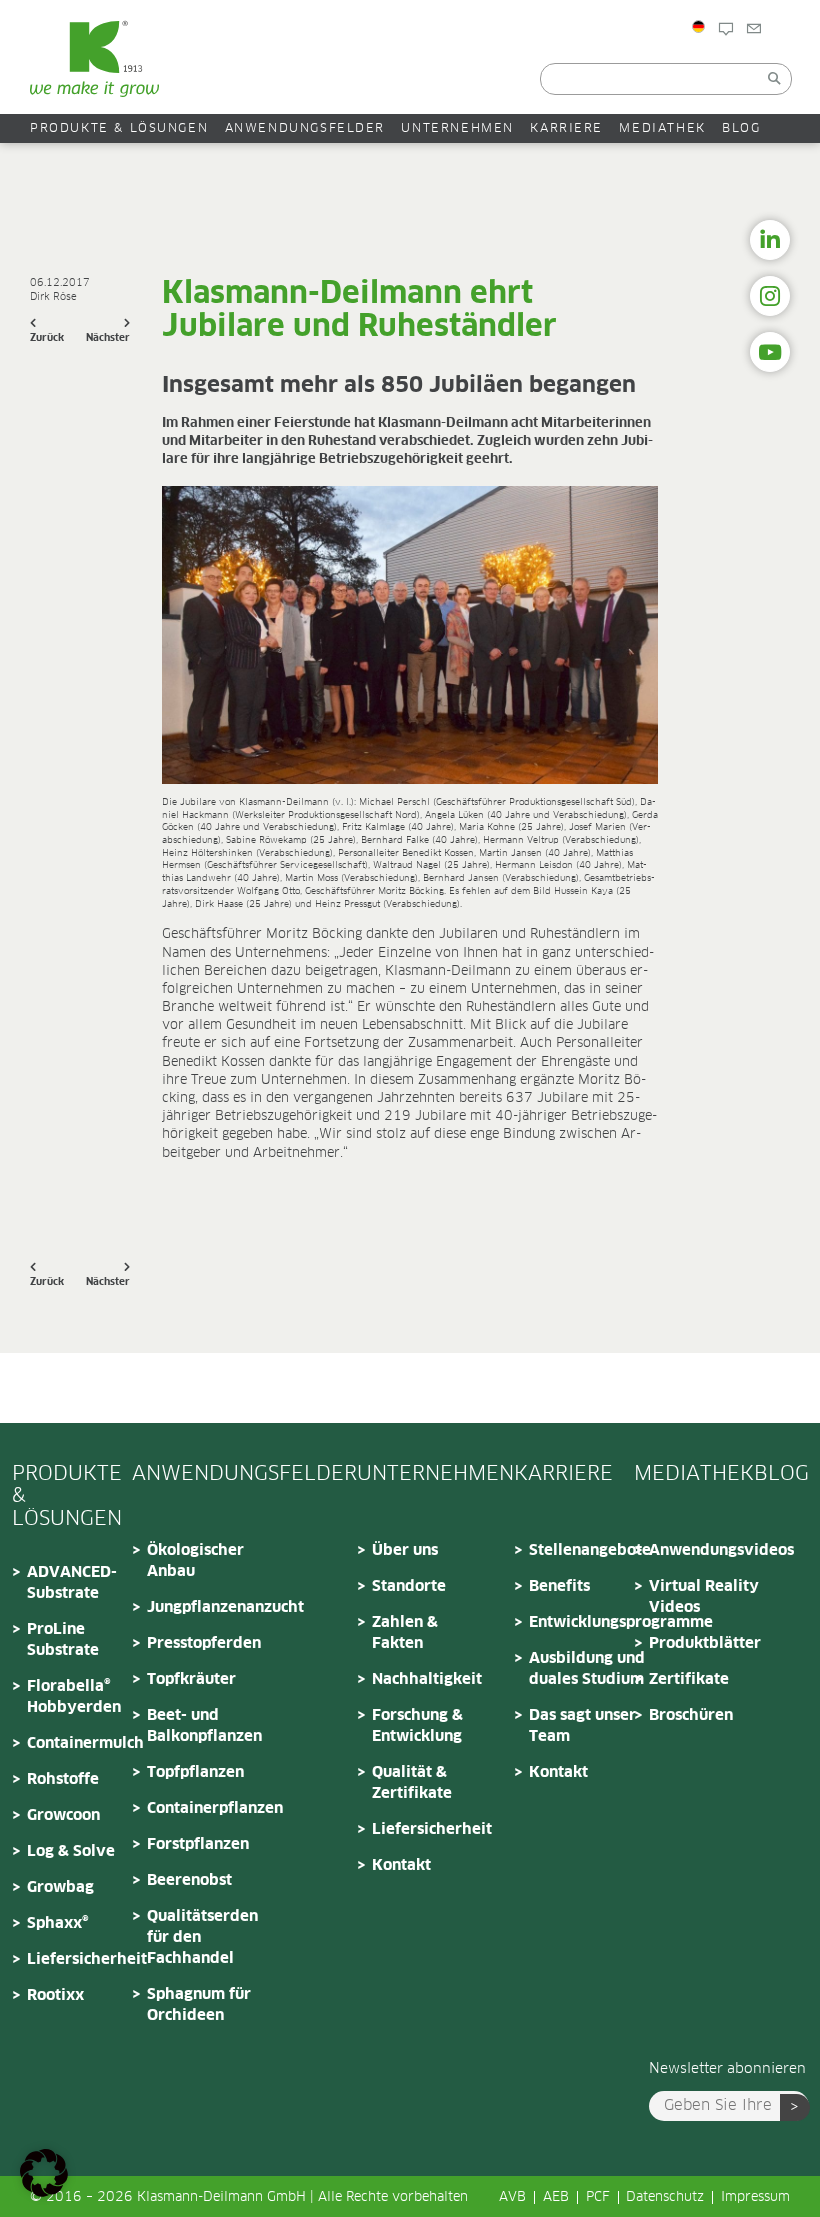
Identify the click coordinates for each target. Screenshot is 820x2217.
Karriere (566, 128)
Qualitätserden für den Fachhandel (202, 1937)
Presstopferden (204, 1643)
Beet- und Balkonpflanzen (204, 1726)
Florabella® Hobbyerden (74, 1697)
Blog (748, 62)
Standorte (409, 1586)
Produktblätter (705, 1643)
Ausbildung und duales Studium (587, 1669)
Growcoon (63, 1815)
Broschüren (691, 1715)
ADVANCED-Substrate (72, 1583)
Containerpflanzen (207, 1808)
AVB (512, 2197)
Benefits (559, 1586)
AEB (556, 2197)
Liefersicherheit (87, 1959)
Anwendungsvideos (709, 1550)
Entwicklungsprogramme (589, 1622)
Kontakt (786, 62)
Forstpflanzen (198, 1844)
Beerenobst (189, 1880)
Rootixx (55, 1995)
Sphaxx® (58, 1923)
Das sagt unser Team (582, 1726)
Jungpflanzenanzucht (207, 1607)
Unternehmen (457, 128)
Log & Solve (71, 1851)
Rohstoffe (63, 1779)
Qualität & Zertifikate (412, 1783)
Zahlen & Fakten (405, 1633)
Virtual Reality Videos (704, 1597)
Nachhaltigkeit (427, 1679)
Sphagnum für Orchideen (199, 2005)
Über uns (405, 1550)
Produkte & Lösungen (119, 128)
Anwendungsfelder (305, 128)
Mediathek (662, 128)
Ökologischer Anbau (195, 1561)
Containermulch (85, 1743)
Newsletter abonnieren (727, 2069)
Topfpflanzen (195, 1772)
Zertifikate (689, 1679)
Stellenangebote (589, 1550)
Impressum (755, 2197)
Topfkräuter (191, 1679)
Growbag (60, 1887)
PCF (598, 2197)
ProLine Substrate (63, 1640)
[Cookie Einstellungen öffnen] (44, 2193)
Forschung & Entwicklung (417, 1726)
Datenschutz (665, 2197)
